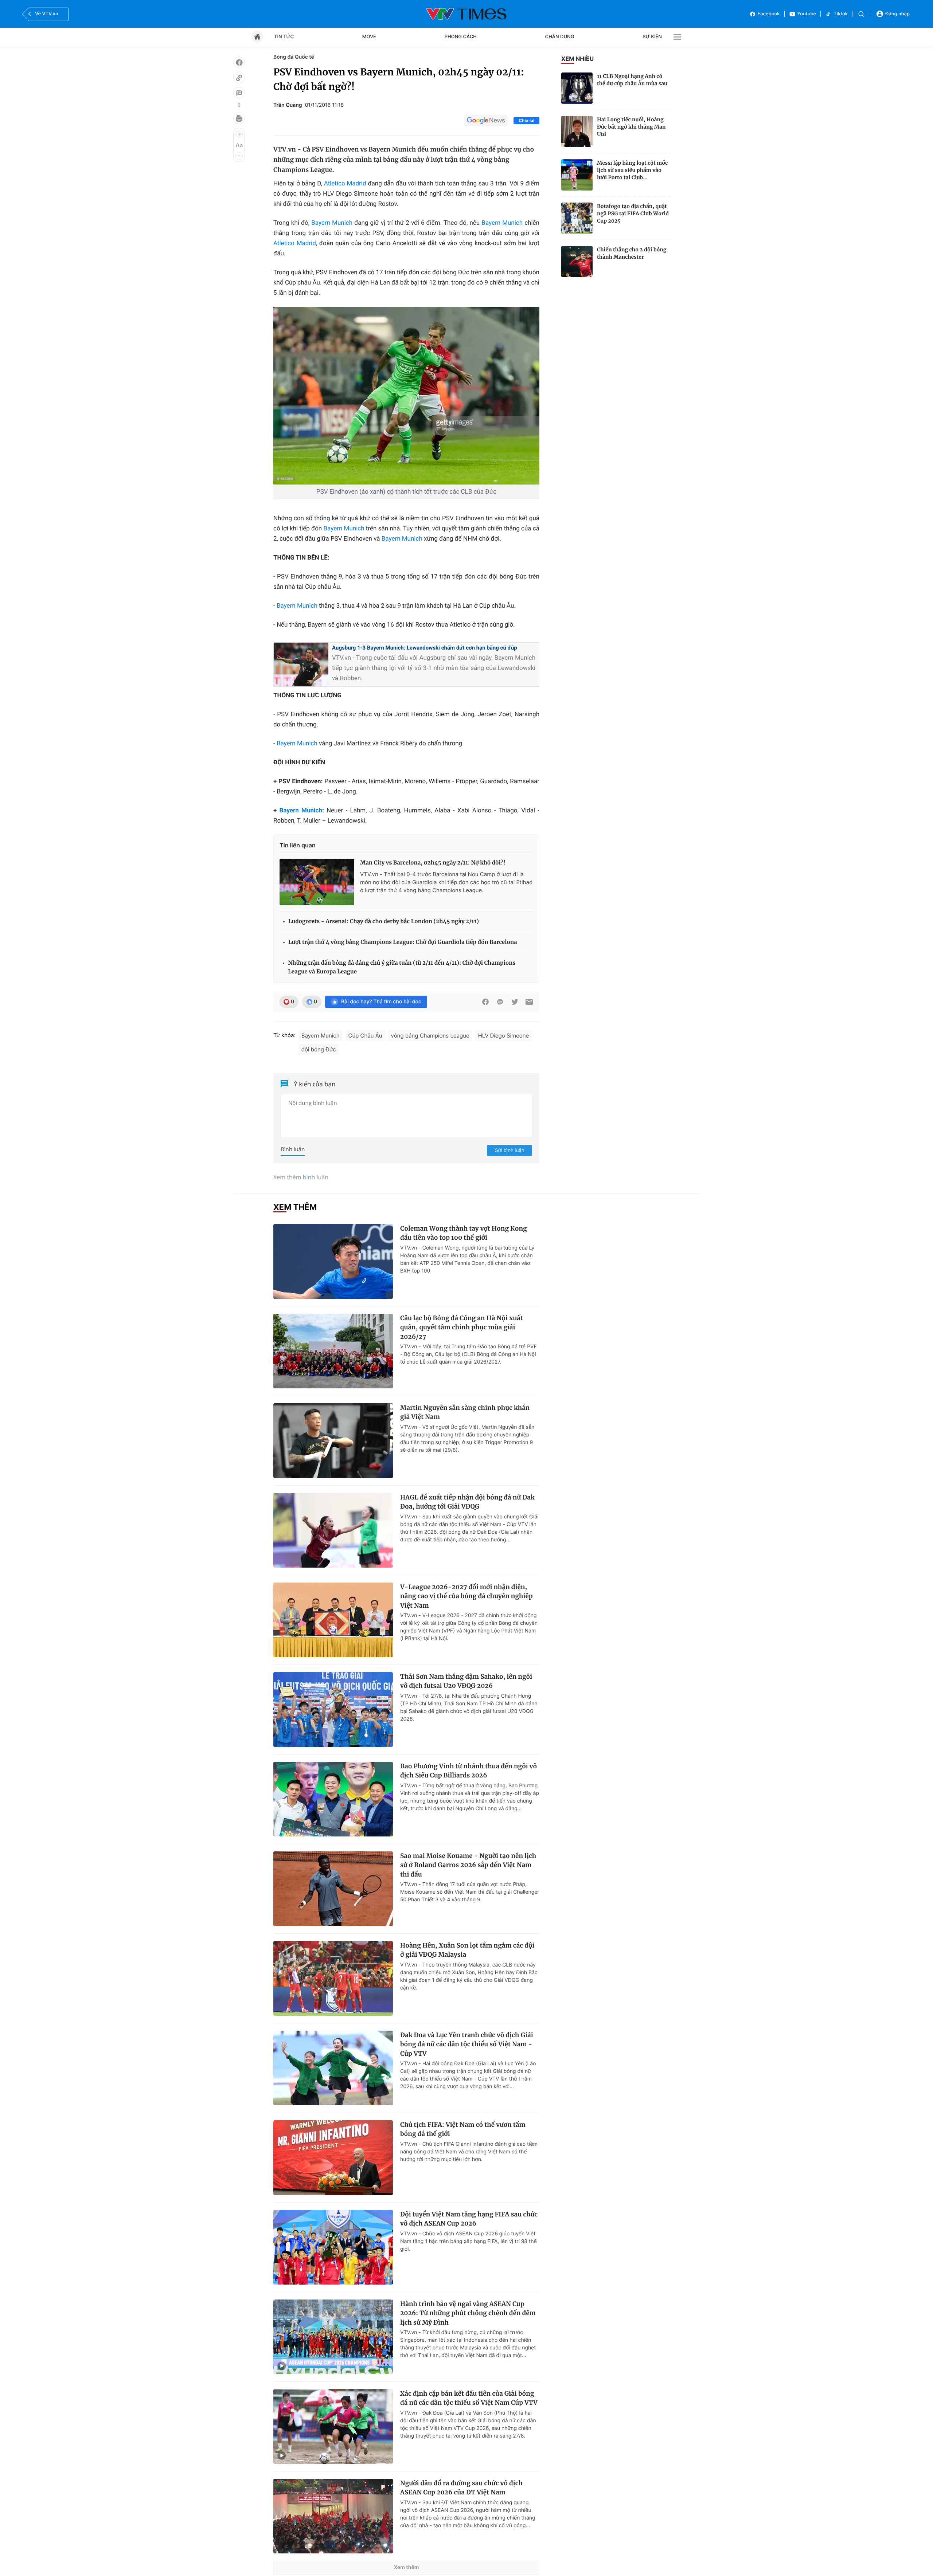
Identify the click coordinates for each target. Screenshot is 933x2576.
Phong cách (461, 37)
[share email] (529, 1002)
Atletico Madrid (345, 184)
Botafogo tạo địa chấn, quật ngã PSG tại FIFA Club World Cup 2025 (633, 213)
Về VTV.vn (47, 14)
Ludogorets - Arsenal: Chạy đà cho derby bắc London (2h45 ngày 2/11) (384, 922)
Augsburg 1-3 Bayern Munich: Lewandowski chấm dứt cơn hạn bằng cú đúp (425, 648)
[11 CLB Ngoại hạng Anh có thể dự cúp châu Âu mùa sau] (577, 88)
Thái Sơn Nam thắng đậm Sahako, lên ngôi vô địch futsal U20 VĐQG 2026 (466, 1681)
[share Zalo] (500, 1002)
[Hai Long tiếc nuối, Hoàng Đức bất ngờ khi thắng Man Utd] (577, 132)
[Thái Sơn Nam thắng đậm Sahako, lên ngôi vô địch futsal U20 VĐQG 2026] (333, 1710)
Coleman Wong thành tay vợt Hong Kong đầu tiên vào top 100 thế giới (464, 1233)
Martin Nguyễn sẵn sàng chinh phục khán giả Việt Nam (465, 1412)
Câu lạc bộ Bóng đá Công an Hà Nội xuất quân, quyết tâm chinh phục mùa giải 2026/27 (462, 1327)
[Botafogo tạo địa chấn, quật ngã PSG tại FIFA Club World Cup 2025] (577, 218)
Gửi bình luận (510, 1150)
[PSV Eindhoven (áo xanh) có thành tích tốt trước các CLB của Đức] (406, 396)
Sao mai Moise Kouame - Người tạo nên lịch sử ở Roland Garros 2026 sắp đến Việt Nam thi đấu (468, 1865)
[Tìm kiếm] (861, 14)
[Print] (239, 118)
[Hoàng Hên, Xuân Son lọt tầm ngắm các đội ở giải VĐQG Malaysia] (333, 1978)
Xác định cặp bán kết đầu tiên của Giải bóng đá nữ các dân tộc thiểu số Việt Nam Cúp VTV (469, 2398)
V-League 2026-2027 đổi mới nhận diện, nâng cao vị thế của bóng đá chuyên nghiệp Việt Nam (466, 1596)
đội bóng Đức (319, 1049)
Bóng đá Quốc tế (294, 57)
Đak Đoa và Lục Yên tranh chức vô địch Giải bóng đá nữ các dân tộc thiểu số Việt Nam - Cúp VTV (467, 2044)
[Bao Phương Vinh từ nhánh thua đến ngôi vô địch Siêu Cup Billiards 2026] (333, 1799)
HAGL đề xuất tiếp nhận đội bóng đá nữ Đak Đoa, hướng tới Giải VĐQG (467, 1502)
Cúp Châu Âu (365, 1036)
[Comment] (239, 93)
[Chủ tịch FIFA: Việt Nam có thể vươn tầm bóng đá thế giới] (333, 2158)
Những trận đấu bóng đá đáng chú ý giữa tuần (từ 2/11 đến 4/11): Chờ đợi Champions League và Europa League (402, 967)
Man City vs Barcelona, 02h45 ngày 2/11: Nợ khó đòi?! (433, 863)
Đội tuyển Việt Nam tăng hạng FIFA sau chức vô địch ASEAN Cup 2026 (469, 2219)
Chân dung (560, 37)
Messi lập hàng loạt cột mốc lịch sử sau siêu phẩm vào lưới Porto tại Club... (632, 170)
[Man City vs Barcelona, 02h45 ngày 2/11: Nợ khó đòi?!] (317, 882)
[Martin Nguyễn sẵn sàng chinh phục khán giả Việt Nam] (333, 1441)
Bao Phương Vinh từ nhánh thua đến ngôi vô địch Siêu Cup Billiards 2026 (469, 1771)
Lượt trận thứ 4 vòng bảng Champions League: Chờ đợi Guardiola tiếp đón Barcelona (403, 942)
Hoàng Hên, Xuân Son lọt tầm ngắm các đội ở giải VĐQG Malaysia (467, 1950)
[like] (239, 62)
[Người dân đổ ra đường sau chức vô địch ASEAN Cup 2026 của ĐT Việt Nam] (333, 2516)
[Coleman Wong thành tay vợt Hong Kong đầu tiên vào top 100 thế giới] (333, 1261)
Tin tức (284, 37)
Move (369, 37)
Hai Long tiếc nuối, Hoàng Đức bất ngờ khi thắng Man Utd (631, 127)
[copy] (239, 78)
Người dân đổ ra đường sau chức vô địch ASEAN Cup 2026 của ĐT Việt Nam (461, 2488)
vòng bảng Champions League (430, 1036)
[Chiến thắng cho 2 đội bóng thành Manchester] (577, 262)
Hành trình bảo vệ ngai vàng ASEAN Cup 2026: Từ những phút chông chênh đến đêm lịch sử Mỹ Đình (468, 2313)
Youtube (807, 14)
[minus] (239, 156)
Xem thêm (407, 2567)
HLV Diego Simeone (504, 1036)
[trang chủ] (257, 37)
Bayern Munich (332, 223)
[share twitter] (515, 1002)
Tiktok (841, 14)
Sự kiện (652, 37)
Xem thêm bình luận (301, 1177)
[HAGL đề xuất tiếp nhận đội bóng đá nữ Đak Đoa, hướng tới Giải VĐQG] (333, 1530)
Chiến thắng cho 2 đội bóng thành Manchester (632, 253)
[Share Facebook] (485, 1002)
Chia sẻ (526, 121)
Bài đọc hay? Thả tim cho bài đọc (381, 1002)
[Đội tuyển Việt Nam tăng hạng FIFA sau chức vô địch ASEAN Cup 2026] (333, 2247)
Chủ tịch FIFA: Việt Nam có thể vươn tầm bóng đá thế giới (463, 2129)
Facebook (769, 14)
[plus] (239, 134)
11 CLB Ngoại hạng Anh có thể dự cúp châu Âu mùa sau (632, 80)
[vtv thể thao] (466, 14)
